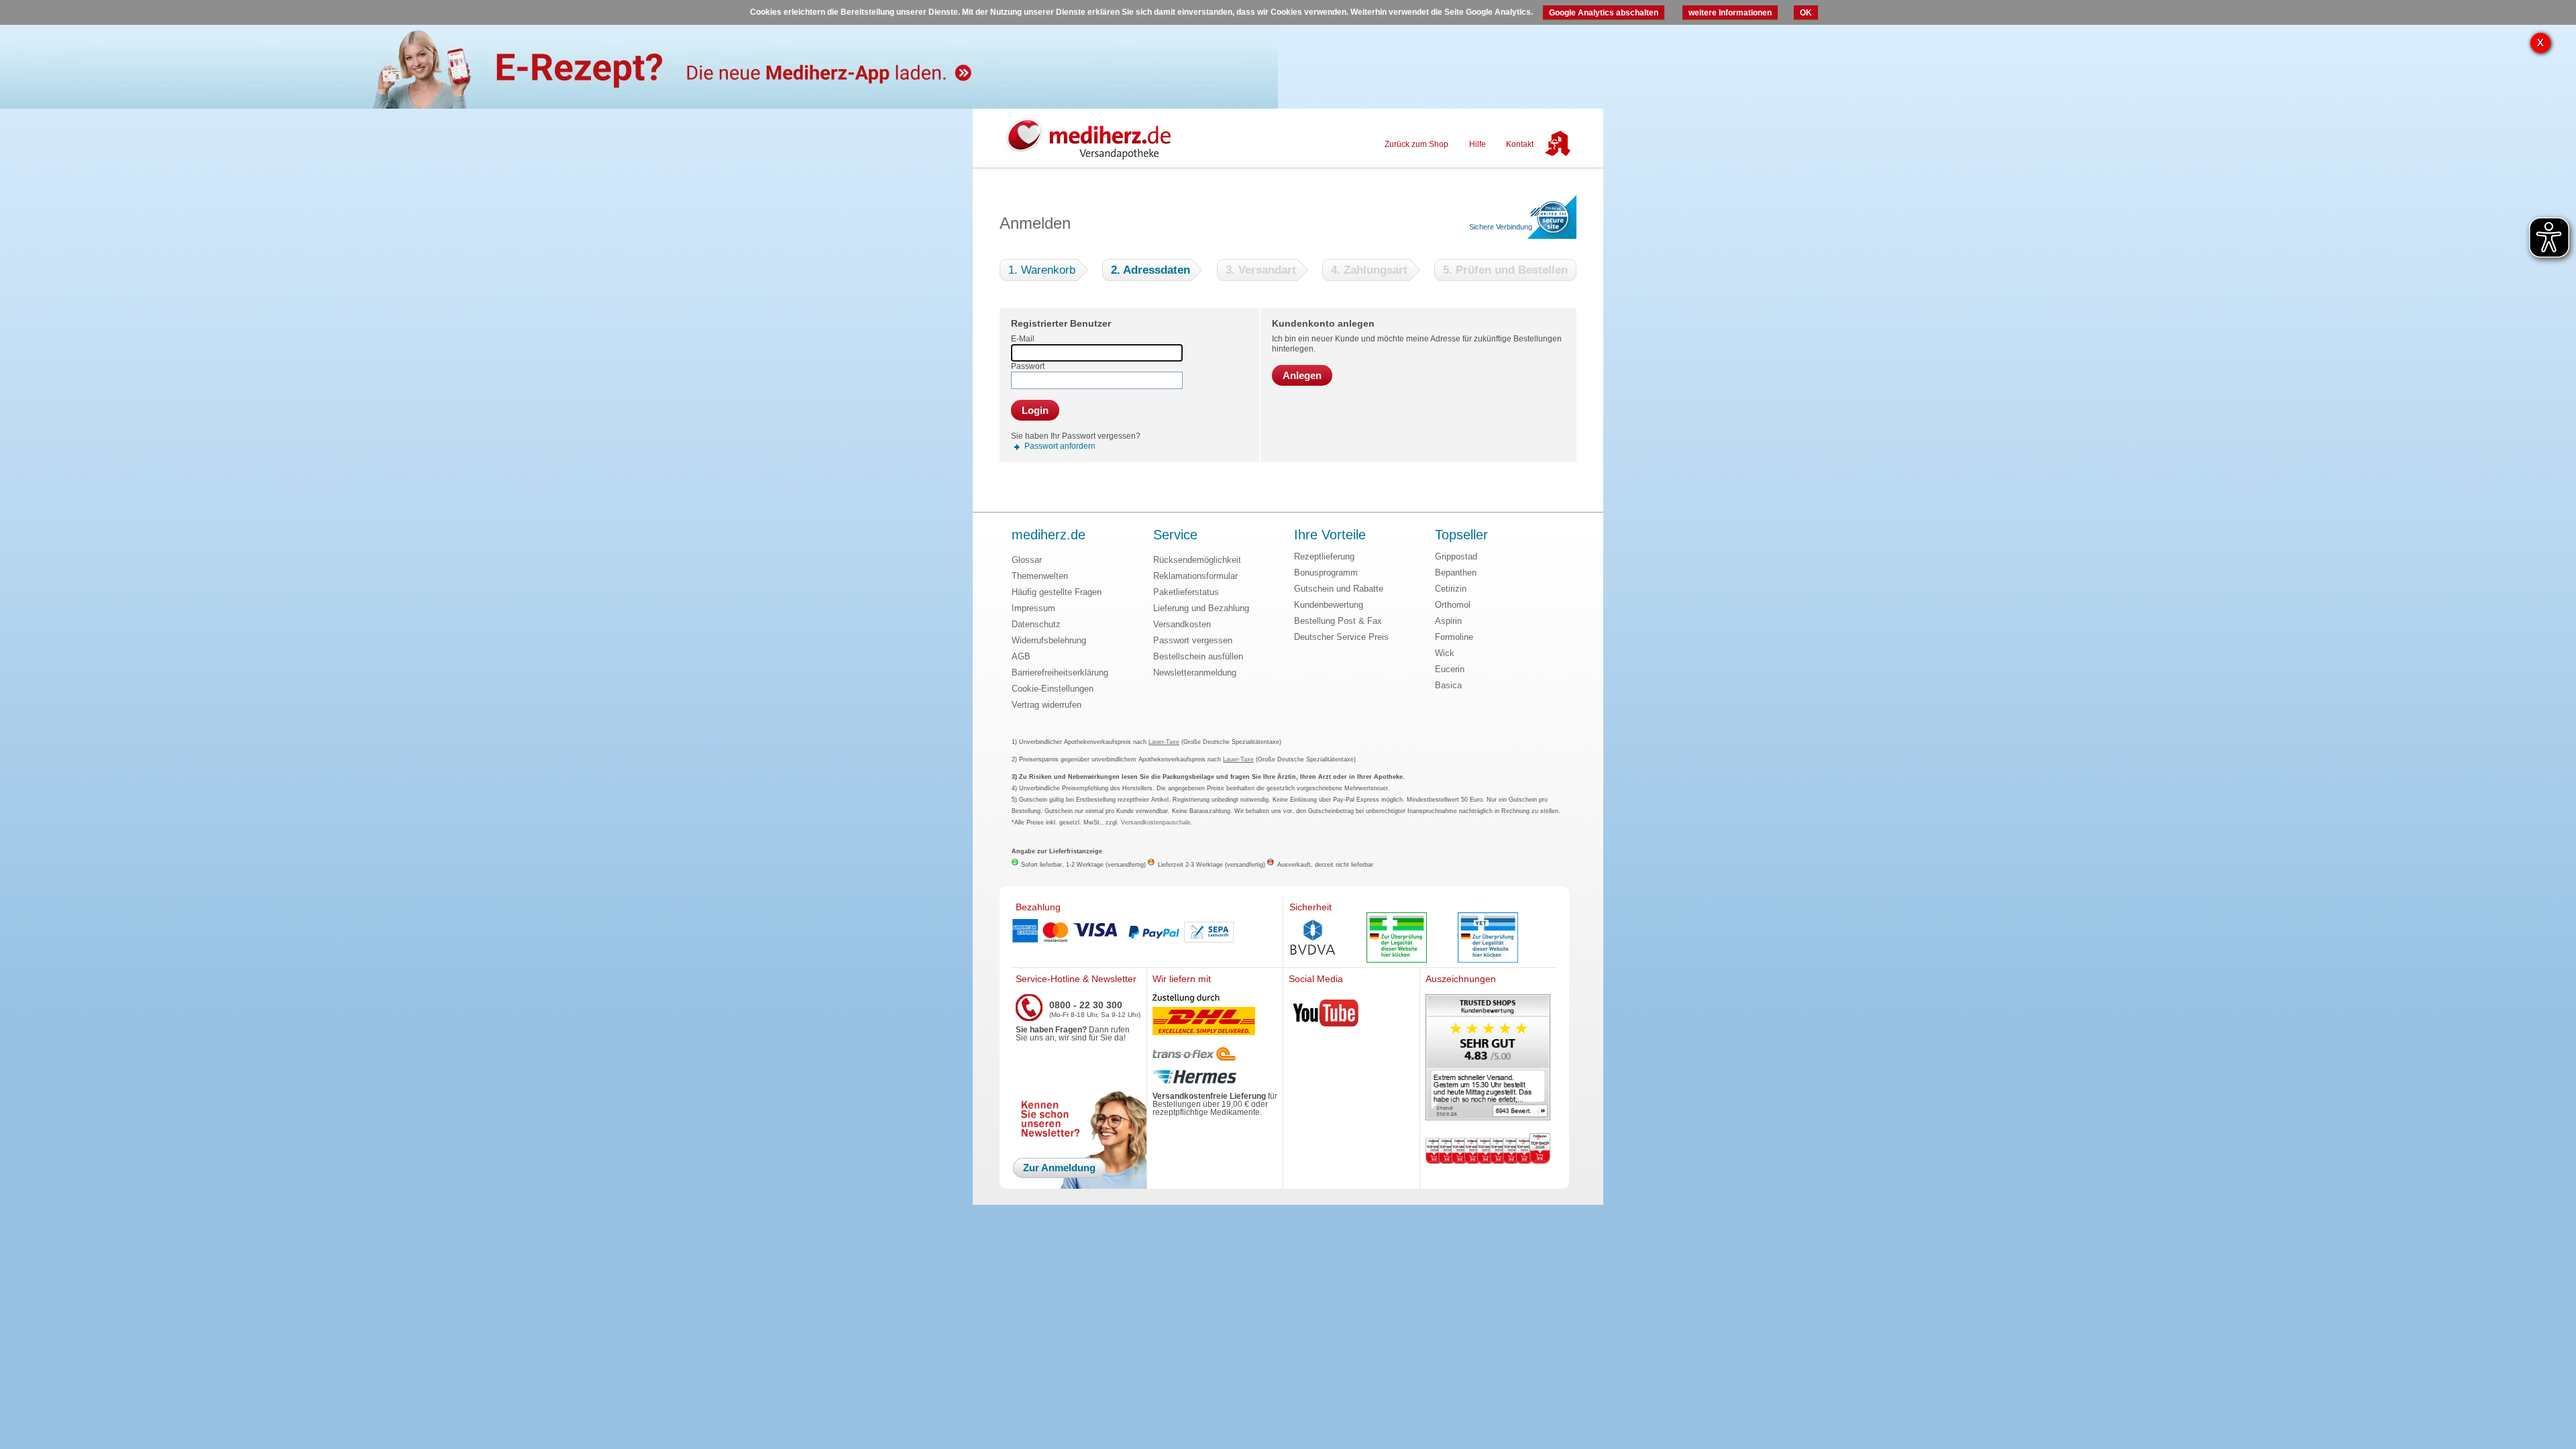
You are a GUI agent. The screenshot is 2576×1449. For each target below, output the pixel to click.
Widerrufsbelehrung (1049, 640)
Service (1175, 535)
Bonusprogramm (1326, 573)
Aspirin (1448, 621)
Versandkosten (1182, 624)
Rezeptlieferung (1324, 556)
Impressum (1033, 608)
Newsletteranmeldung (1195, 673)
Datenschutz (1036, 624)
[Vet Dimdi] (1488, 939)
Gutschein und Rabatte (1339, 589)
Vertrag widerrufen (1046, 705)
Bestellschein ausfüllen (1198, 656)
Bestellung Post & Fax (1338, 621)
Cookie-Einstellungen (1053, 689)
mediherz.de (1049, 535)
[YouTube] (1326, 1016)
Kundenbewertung (1329, 605)
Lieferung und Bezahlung (1201, 608)
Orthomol (1453, 605)
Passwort (1028, 366)
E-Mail (1023, 339)
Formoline (1454, 637)
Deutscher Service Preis (1341, 637)
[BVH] (1313, 938)
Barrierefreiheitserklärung (1060, 673)
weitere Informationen (1730, 13)
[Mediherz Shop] (1095, 138)
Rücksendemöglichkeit (1197, 560)
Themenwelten (1040, 576)
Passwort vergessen (1193, 640)
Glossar (1027, 560)
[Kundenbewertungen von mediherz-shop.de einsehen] (1488, 1058)
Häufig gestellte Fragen (1057, 592)
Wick (1445, 653)
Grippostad (1456, 556)
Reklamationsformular (1195, 576)
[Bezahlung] (1146, 932)
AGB (1021, 656)
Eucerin (1450, 669)
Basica (1448, 685)
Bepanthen (1456, 573)
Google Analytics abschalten (1604, 13)
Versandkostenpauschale (1156, 822)
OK (1806, 13)
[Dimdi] (1397, 939)
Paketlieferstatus (1186, 592)
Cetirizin (1451, 589)
